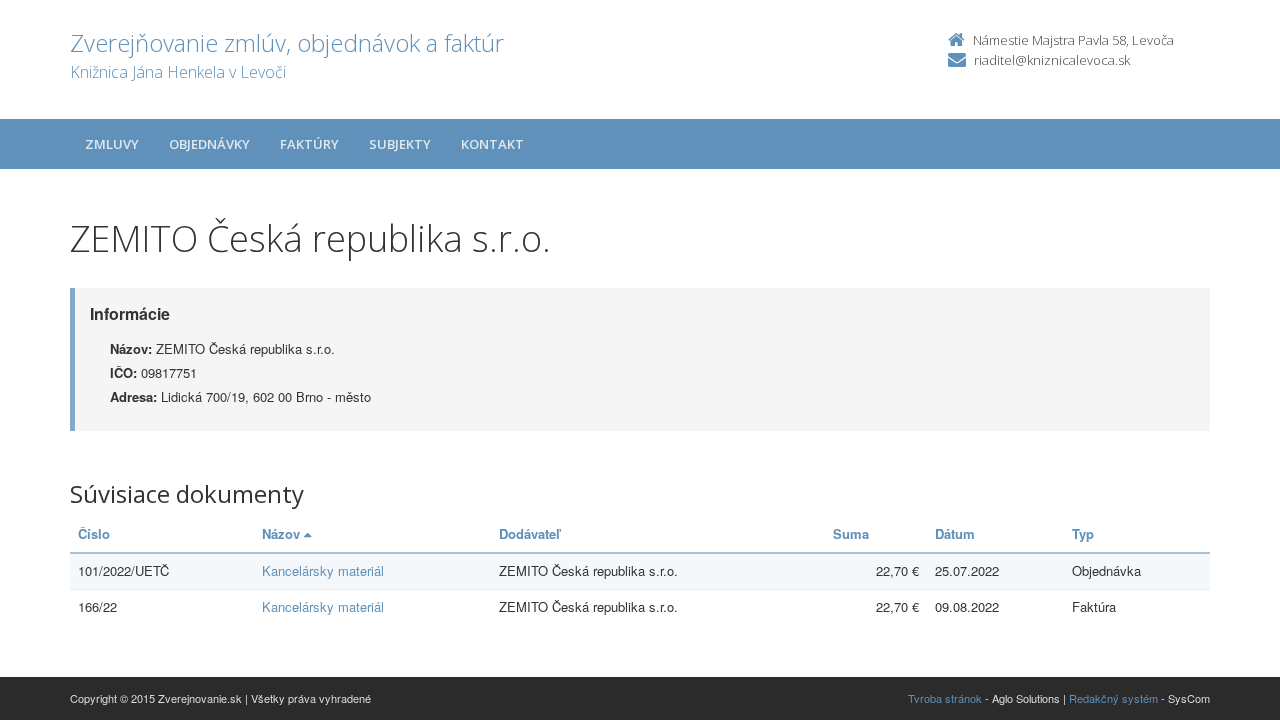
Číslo (94, 533)
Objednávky (209, 144)
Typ (1083, 533)
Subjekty (400, 144)
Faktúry (309, 144)
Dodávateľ (529, 533)
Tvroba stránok (945, 698)
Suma (851, 533)
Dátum (955, 533)
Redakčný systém (1113, 698)
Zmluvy (112, 144)
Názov (283, 533)
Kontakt (492, 144)
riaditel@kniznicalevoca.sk (1052, 60)
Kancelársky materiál (323, 570)
